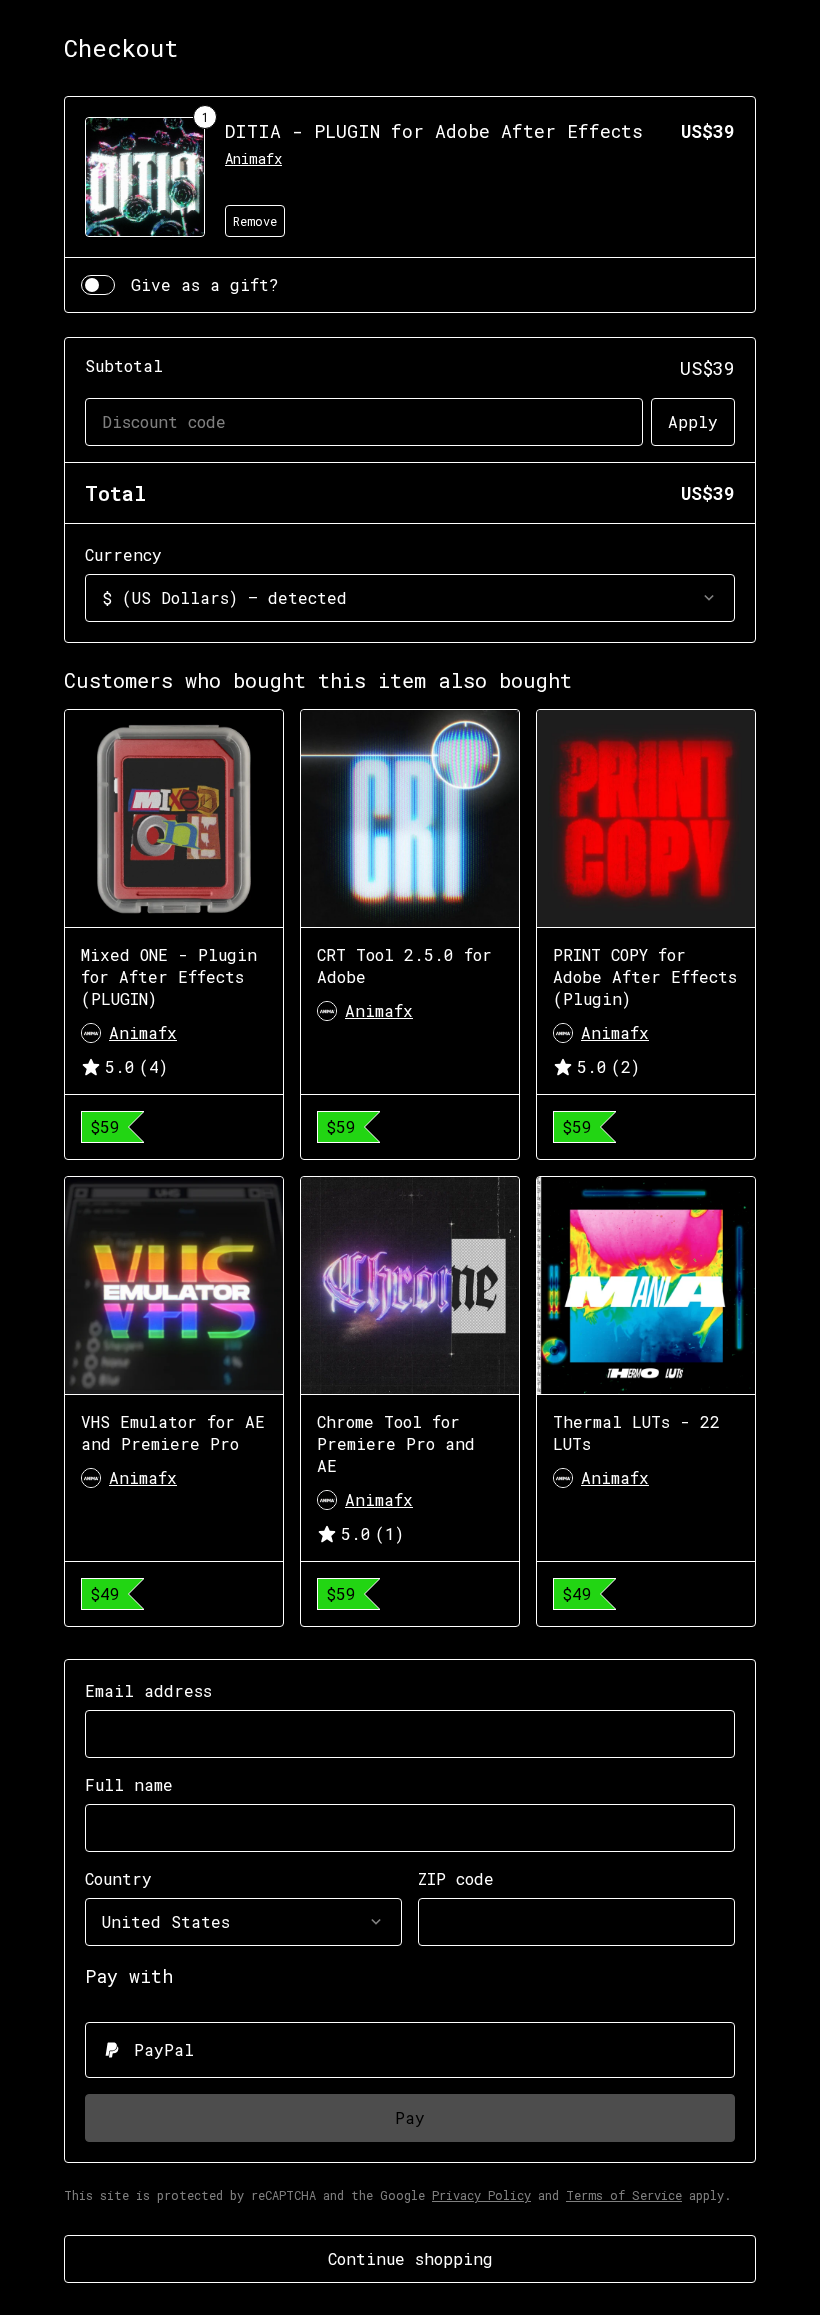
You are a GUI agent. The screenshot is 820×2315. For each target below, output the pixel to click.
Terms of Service (624, 2195)
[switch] (98, 285)
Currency (123, 554)
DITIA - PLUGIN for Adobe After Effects (434, 131)
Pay (410, 2117)
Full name (129, 1784)
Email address (148, 1690)
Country (118, 1878)
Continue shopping (410, 2258)
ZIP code (456, 1878)
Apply (693, 421)
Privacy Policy (481, 2195)
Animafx (253, 158)
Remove (255, 221)
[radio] (410, 2050)
